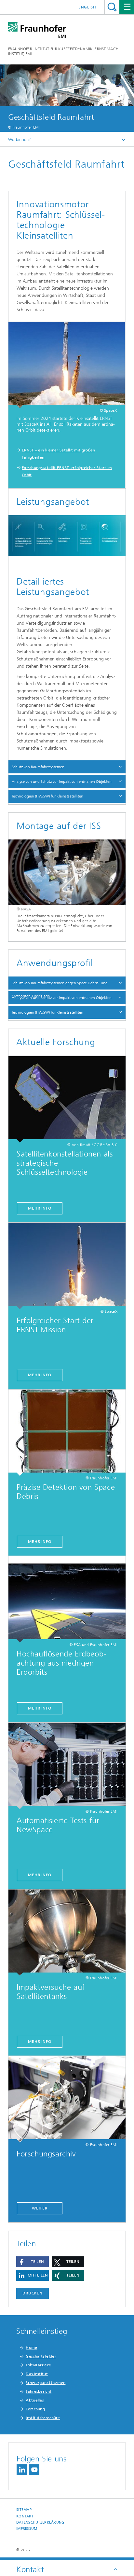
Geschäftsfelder (41, 2356)
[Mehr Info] (67, 1099)
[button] (33, 2262)
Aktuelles (35, 2400)
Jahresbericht (39, 2391)
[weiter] (67, 2099)
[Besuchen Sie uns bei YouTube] (34, 2470)
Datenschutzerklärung (40, 2522)
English (87, 7)
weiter (40, 2208)
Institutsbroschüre (43, 2418)
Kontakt (25, 2516)
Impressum (27, 2529)
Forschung (35, 2409)
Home (31, 2347)
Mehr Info (40, 1208)
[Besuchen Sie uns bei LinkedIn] (22, 2470)
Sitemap (24, 2510)
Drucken (33, 2293)
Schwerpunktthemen (46, 2383)
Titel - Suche (112, 7)
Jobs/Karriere (38, 2365)
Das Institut (37, 2374)
